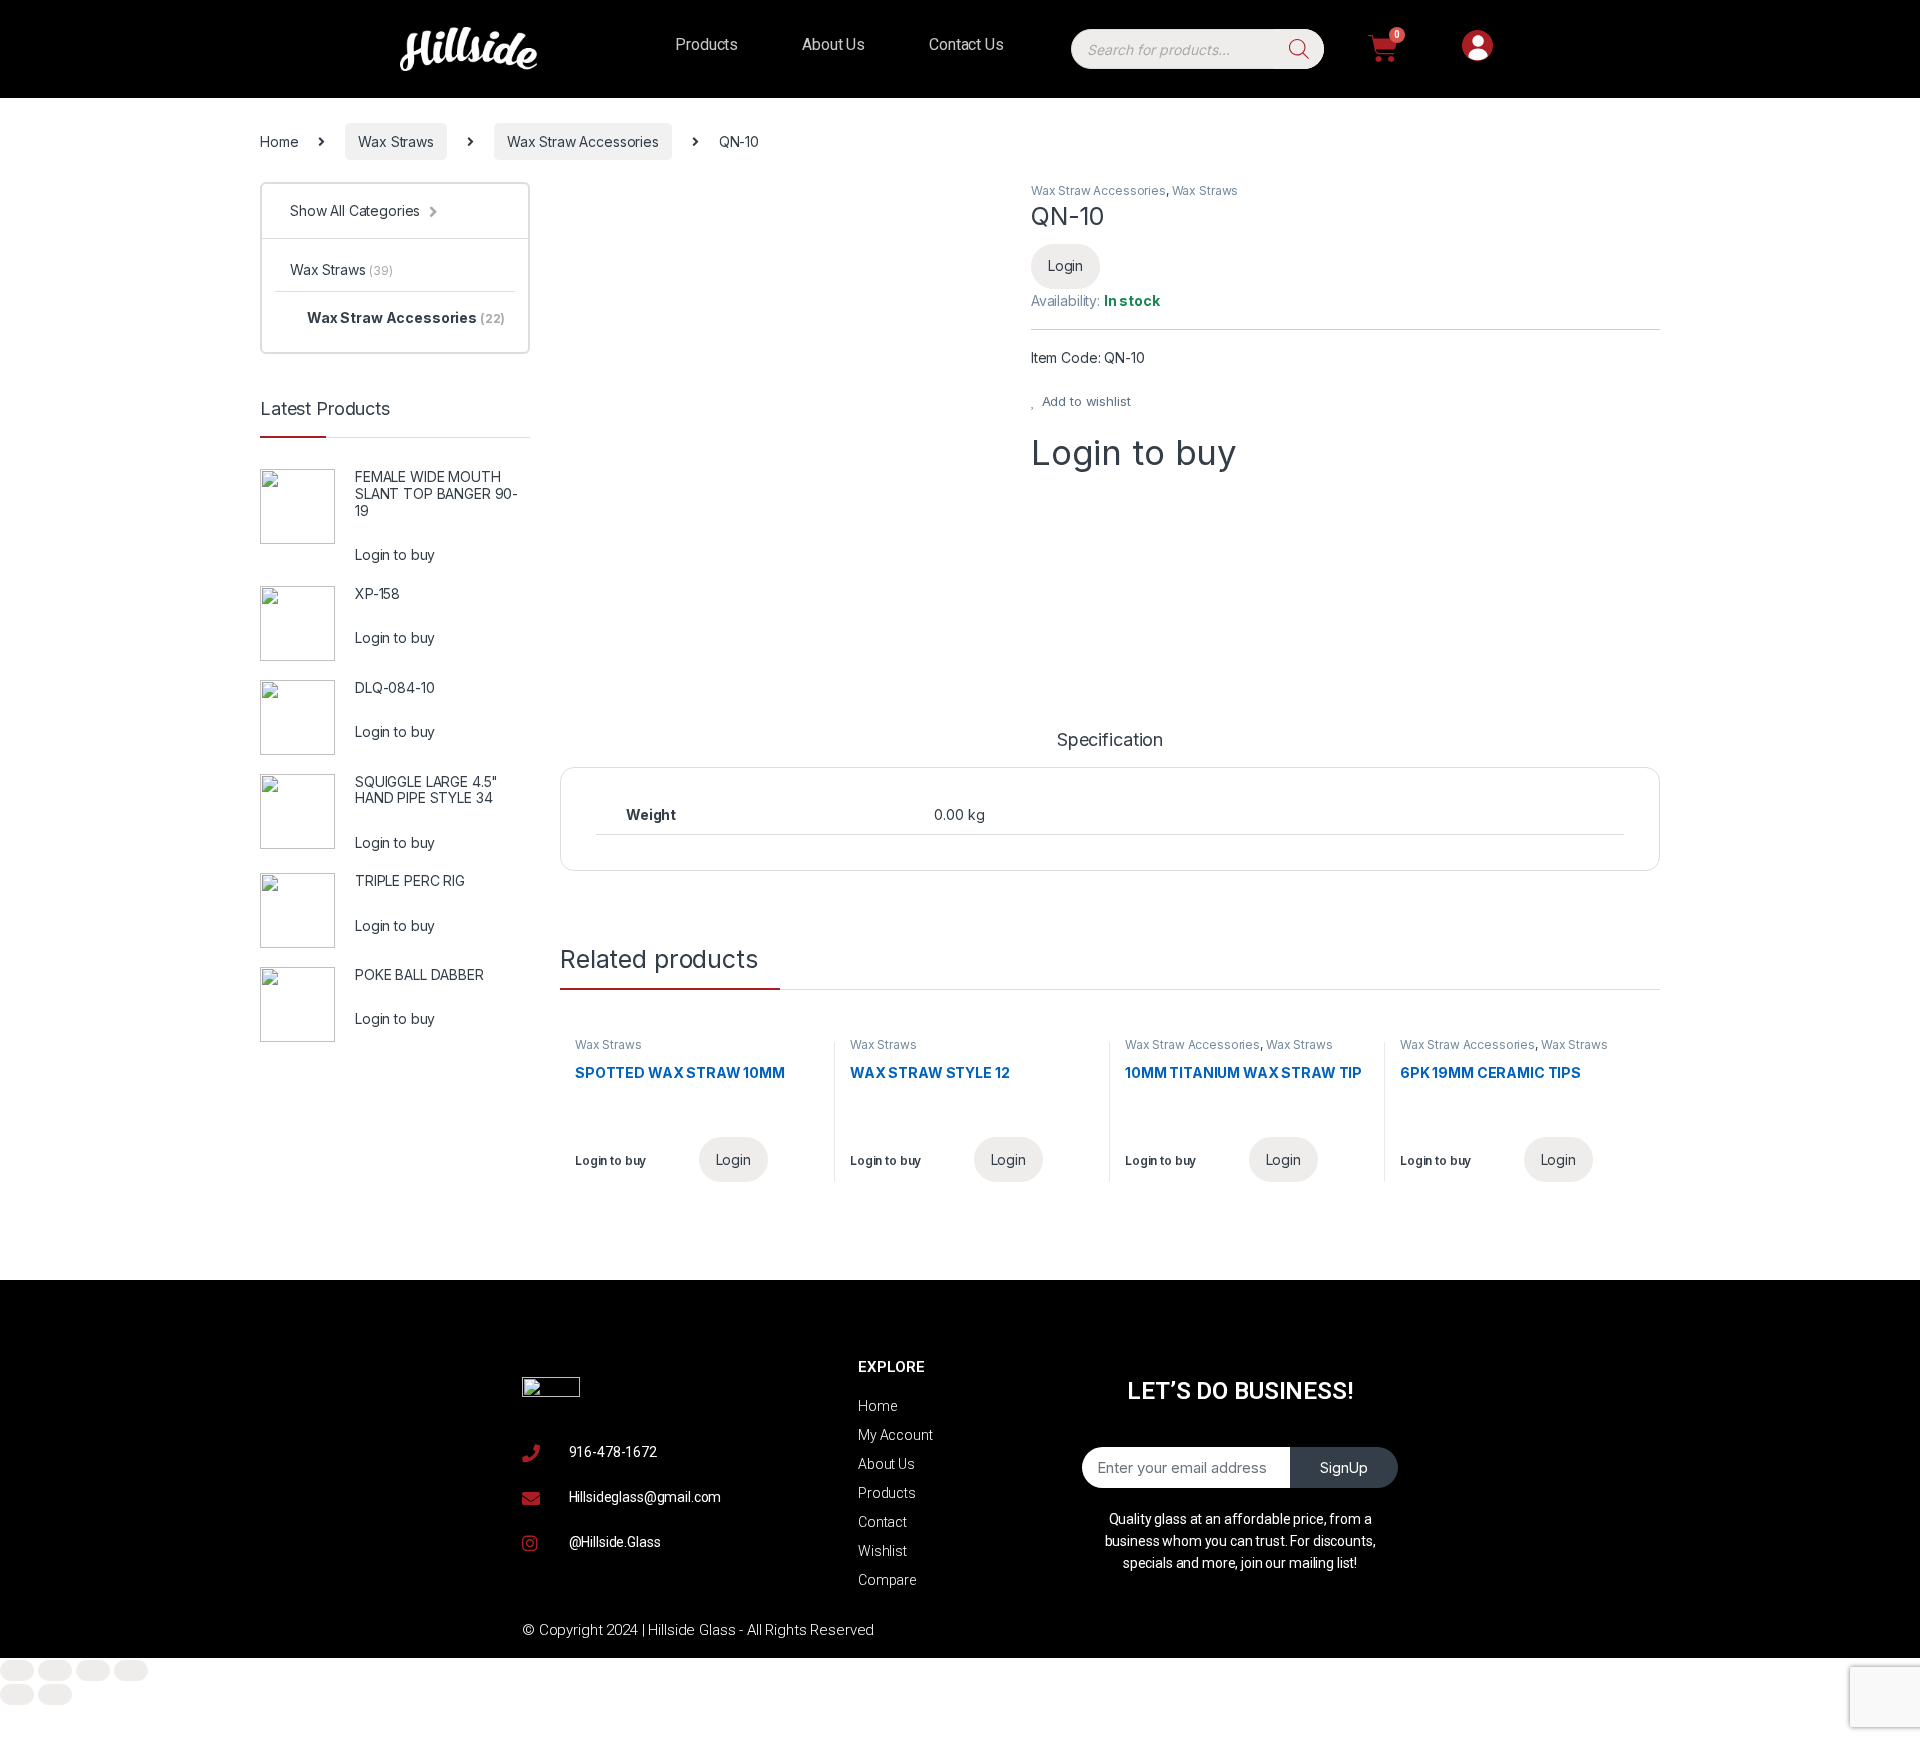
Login (1065, 265)
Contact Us (966, 44)
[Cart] (1383, 49)
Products (706, 44)
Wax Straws (396, 141)
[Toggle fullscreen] (93, 1670)
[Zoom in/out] (131, 1670)
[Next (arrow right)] (55, 1694)
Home (279, 141)
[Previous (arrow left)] (17, 1694)
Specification (1110, 740)
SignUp (1344, 1467)
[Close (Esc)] (17, 1670)
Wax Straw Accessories (583, 141)
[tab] (1110, 749)
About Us (833, 44)
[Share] (55, 1670)
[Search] (1299, 49)
